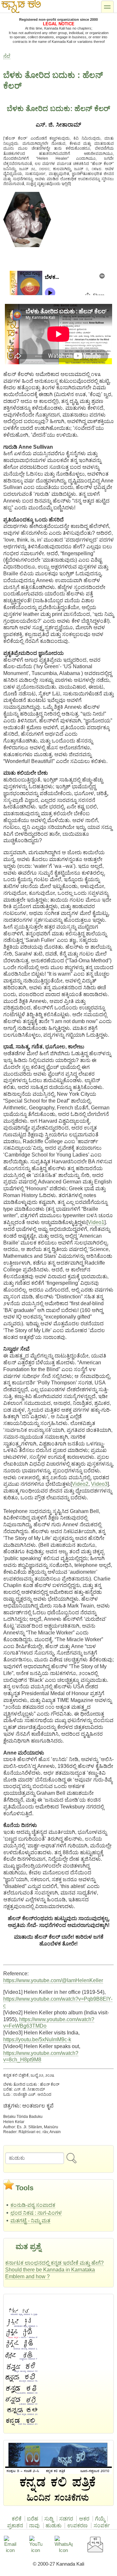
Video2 (80, 1484)
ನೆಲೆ (7, 56)
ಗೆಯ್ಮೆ (100, 2519)
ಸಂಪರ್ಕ (102, 2526)
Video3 (99, 1484)
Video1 (96, 1222)
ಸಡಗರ (66, 2519)
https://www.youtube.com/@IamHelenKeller (53, 1980)
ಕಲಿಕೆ (17, 2519)
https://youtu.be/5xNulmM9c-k (37, 2039)
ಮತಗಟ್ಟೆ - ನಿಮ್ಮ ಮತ (30, 2221)
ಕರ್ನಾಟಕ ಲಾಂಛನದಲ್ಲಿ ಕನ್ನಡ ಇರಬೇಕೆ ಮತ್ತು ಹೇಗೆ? (54, 2263)
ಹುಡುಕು (53, 2526)
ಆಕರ (84, 2519)
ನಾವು (34, 2526)
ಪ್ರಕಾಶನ (15, 2526)
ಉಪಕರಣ (78, 2526)
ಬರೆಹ (33, 2519)
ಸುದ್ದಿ (49, 2519)
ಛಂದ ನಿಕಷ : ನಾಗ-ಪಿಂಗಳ (36, 2213)
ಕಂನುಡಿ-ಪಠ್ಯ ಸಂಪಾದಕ (33, 2205)
